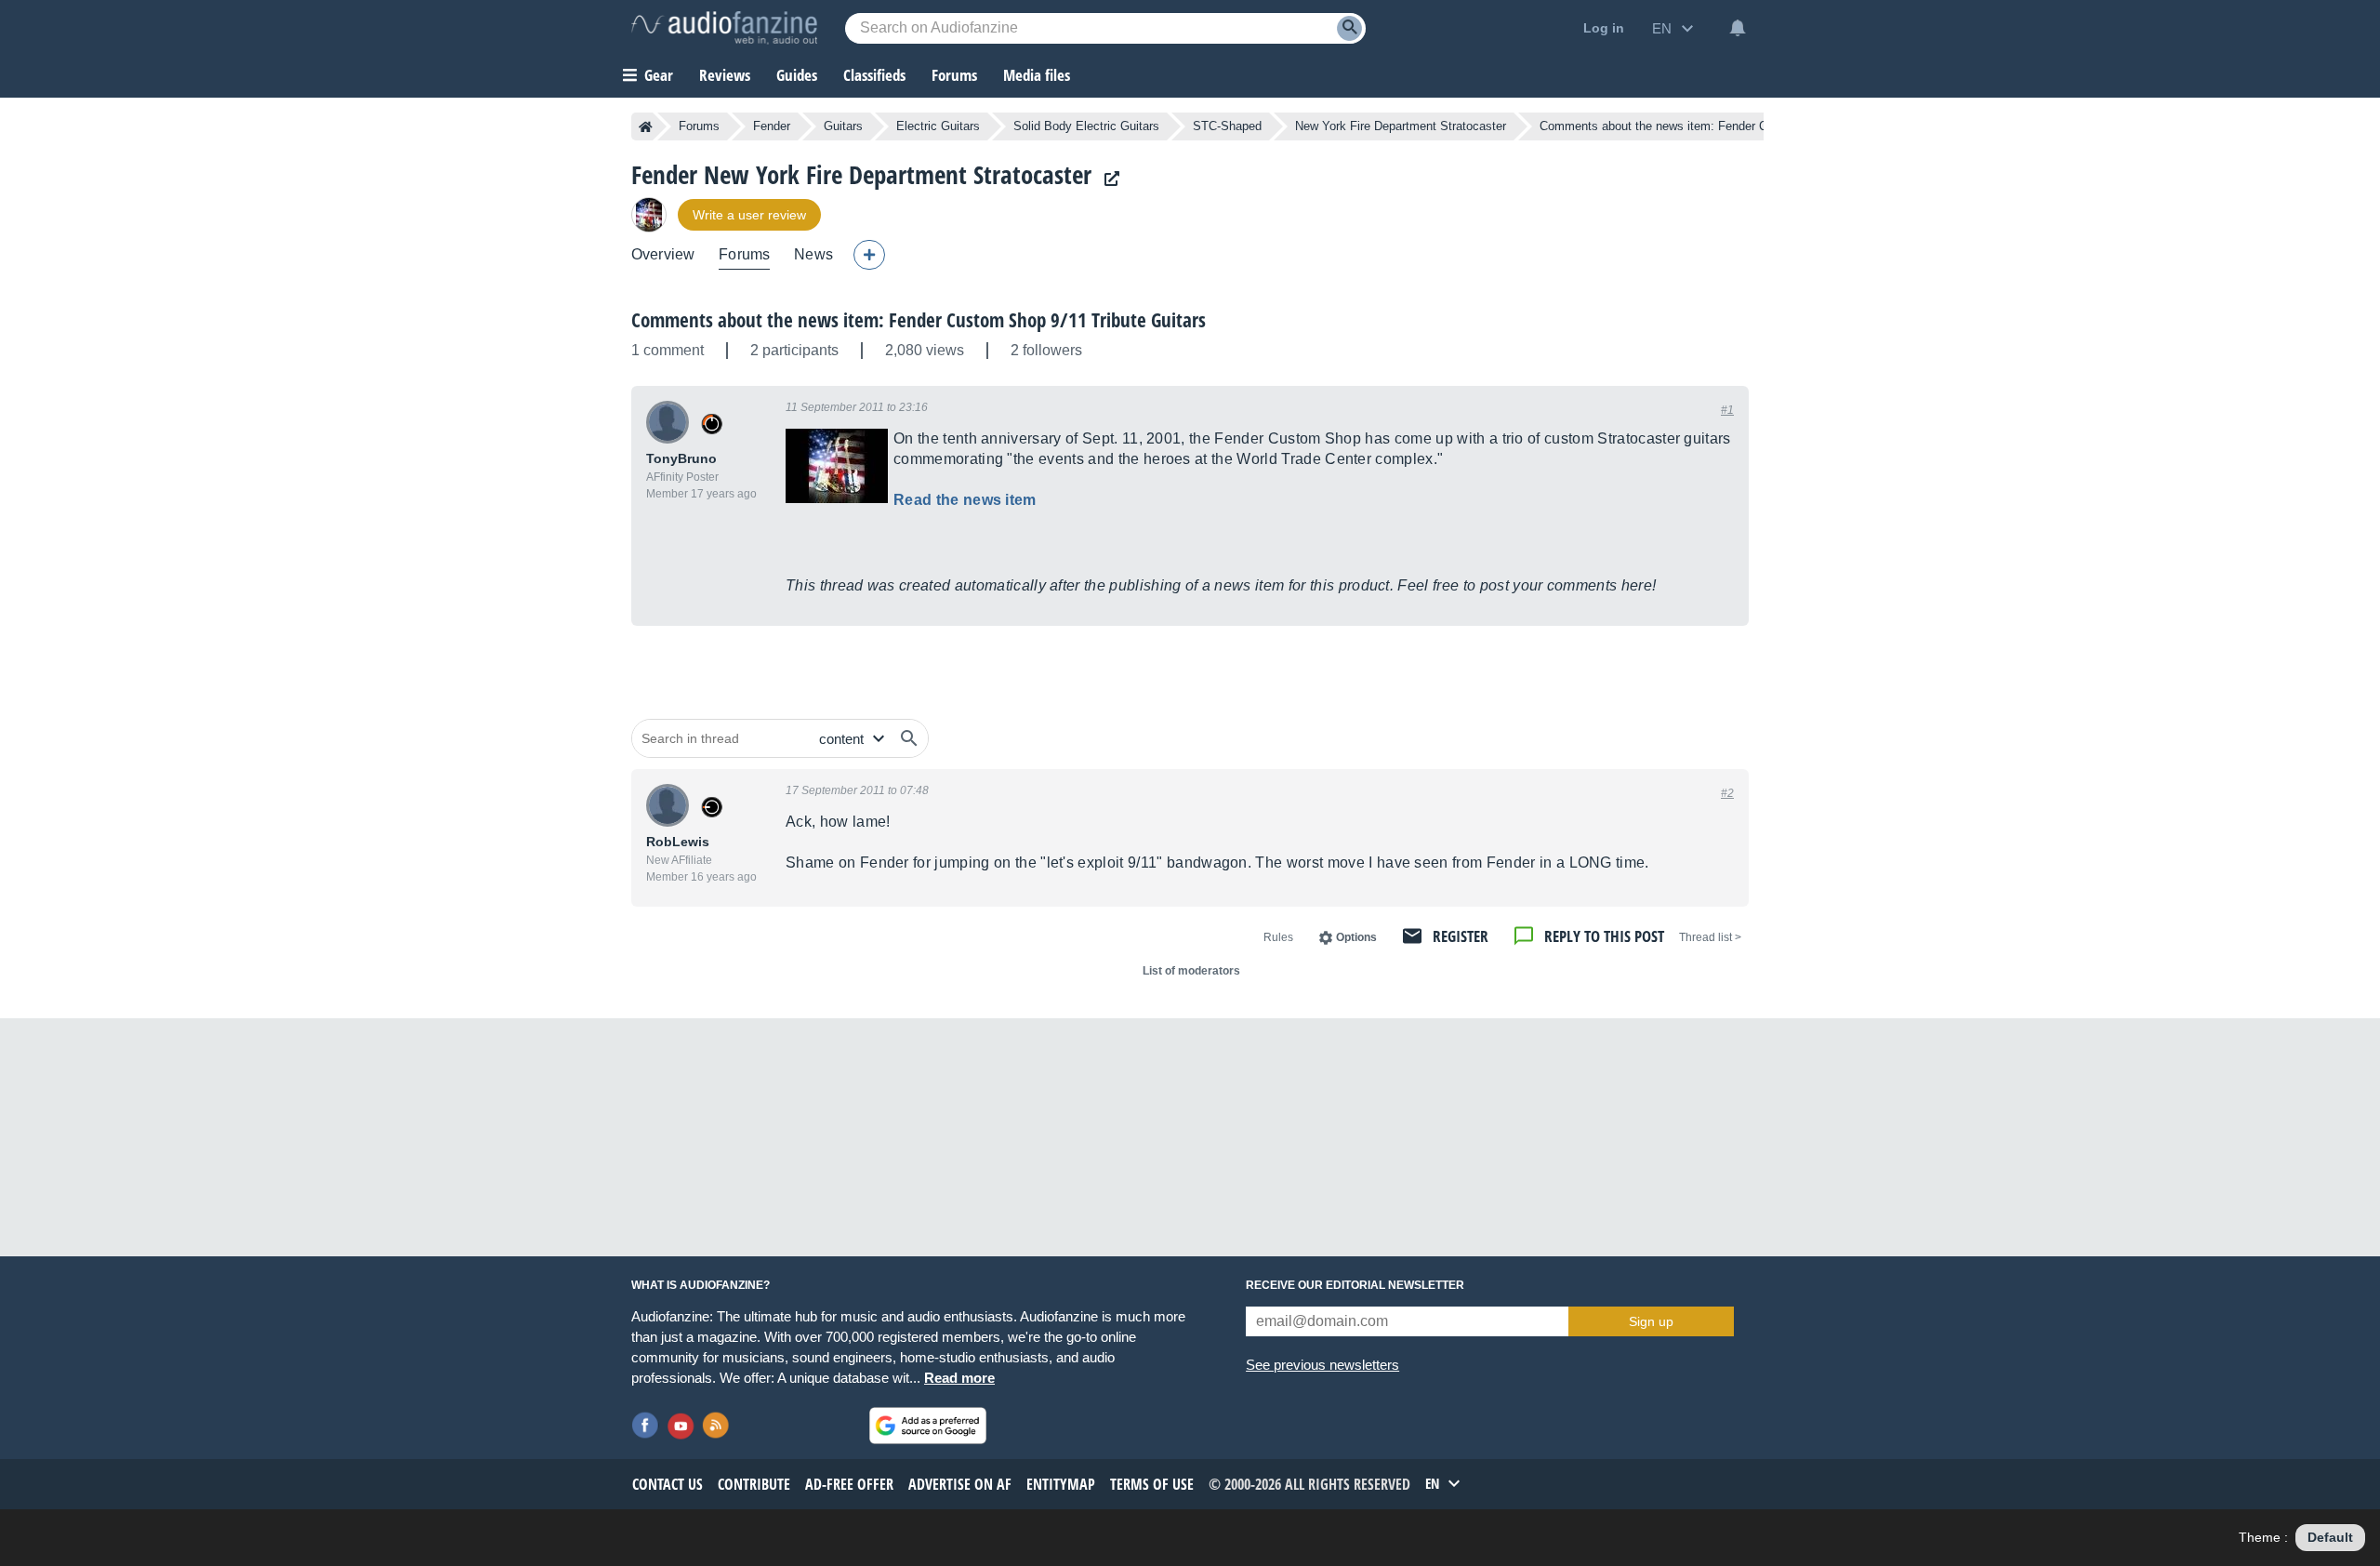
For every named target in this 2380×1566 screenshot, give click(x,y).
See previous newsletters (1322, 1365)
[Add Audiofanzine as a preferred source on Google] (928, 1426)
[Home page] (646, 126)
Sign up (1651, 1321)
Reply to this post (1604, 936)
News (813, 254)
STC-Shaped (1227, 126)
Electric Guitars (938, 126)
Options (1356, 937)
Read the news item (965, 500)
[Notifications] (1738, 28)
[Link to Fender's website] (1107, 179)
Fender (772, 126)
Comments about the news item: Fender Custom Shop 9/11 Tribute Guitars (919, 320)
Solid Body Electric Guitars (1086, 126)
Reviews (725, 75)
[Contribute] (869, 255)
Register (1461, 936)
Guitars (843, 126)
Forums (699, 126)
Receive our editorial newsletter (1355, 1285)
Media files (1037, 75)
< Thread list (1710, 937)
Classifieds (874, 75)
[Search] (1349, 28)
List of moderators (1191, 971)
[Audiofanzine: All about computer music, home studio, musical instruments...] (724, 28)
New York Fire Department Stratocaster (1401, 126)
